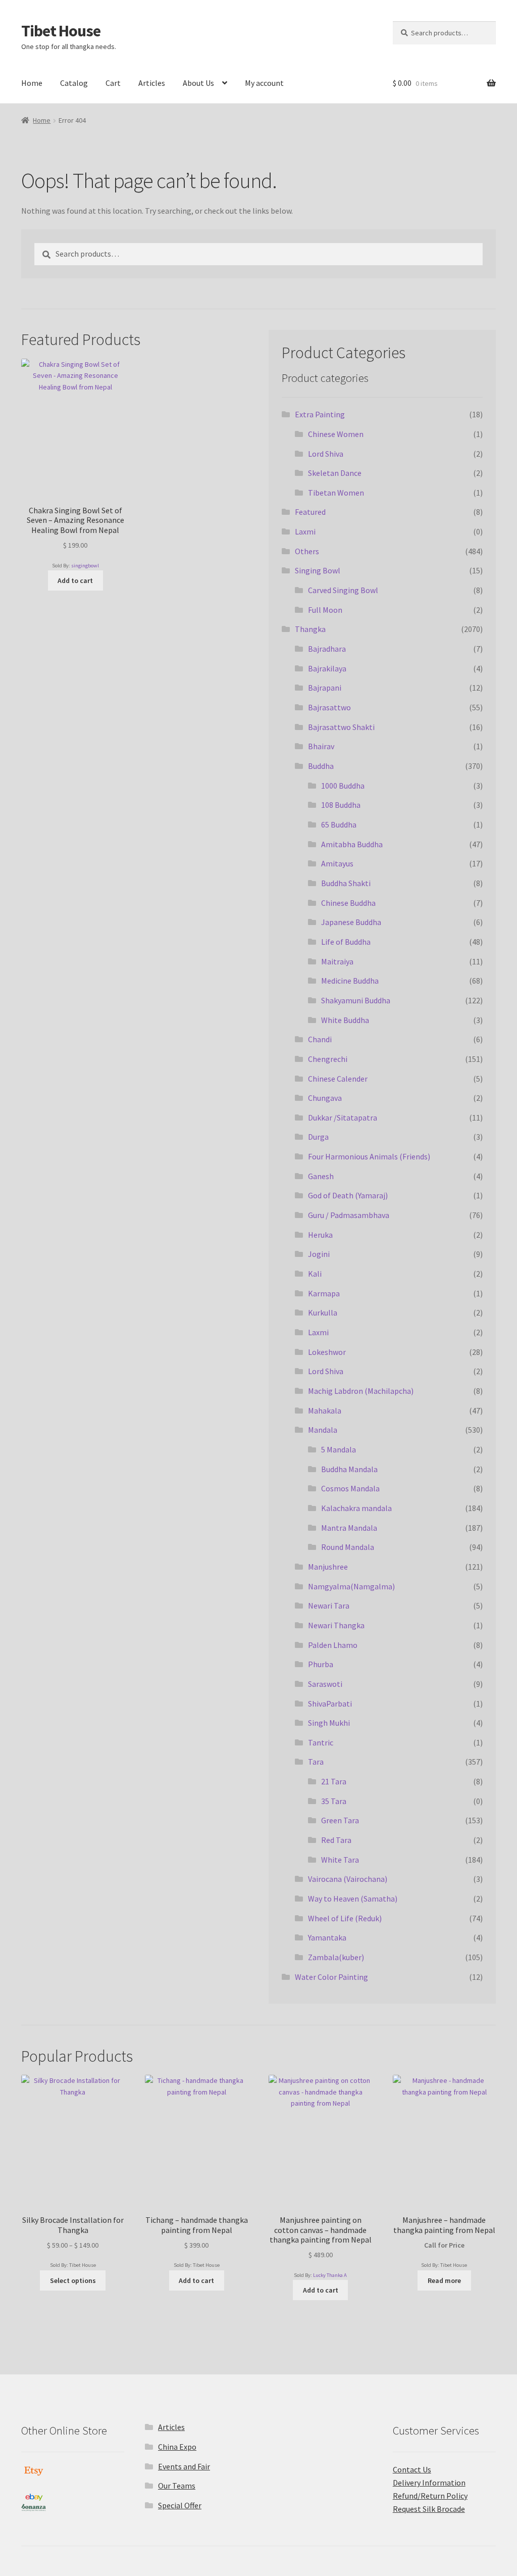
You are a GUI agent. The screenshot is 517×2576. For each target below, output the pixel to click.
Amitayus (337, 863)
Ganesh (321, 1176)
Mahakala (325, 1411)
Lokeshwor (327, 1352)
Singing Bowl (318, 570)
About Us (198, 83)
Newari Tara (329, 1606)
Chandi (320, 1039)
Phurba (321, 1664)
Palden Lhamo (333, 1645)
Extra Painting (320, 414)
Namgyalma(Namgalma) (351, 1586)
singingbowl (85, 566)
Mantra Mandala (349, 1528)
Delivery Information (429, 2483)
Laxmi (305, 531)
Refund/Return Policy (430, 2496)
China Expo (177, 2447)
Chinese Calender (338, 1079)
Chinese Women (336, 434)
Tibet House (61, 31)
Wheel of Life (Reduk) (345, 1918)
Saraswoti (325, 1684)
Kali (315, 1274)
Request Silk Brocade (429, 2509)
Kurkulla (323, 1313)
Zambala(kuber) (336, 1957)
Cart (113, 83)
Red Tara (336, 1840)
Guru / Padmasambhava (349, 1215)
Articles (152, 83)
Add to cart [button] (75, 580)
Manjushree (328, 1567)
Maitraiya (337, 961)
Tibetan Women (336, 493)
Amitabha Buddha (352, 844)
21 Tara (334, 1781)
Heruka (320, 1235)
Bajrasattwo (329, 707)
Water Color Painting (331, 1977)
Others (307, 551)
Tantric (321, 1742)
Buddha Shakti (346, 883)
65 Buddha (339, 824)
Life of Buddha (346, 942)
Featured (310, 512)
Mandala (323, 1430)
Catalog (74, 83)
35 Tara (334, 1801)
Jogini (319, 1254)
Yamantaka (327, 1937)
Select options (73, 2280)
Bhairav (321, 746)
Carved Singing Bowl (343, 590)
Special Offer (180, 2505)
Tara (316, 1762)
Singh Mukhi (329, 1723)
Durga (318, 1137)
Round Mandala (348, 1547)
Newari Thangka (336, 1625)
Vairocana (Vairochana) (348, 1879)
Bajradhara (327, 649)
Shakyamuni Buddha (356, 1000)
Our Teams (177, 2486)
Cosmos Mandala (350, 1488)
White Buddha (345, 1020)
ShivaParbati (330, 1704)
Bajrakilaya (327, 668)
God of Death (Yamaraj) (348, 1195)
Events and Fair (184, 2466)
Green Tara (340, 1820)
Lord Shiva (326, 454)
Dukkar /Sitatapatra (343, 1117)
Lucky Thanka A (330, 2275)
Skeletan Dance (335, 473)
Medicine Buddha (350, 981)
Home (32, 83)
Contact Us (412, 2469)
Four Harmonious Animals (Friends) (369, 1156)
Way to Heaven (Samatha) (353, 1899)
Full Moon (325, 610)
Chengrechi (328, 1059)
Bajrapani (325, 688)
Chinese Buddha (348, 903)
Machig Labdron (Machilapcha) (361, 1391)
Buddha (321, 766)
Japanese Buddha (351, 922)
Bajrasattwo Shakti (341, 727)
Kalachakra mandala (356, 1508)
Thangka (310, 629)
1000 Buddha (343, 786)
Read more (444, 2280)
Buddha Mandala (349, 1469)
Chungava (325, 1098)
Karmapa (324, 1293)
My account (264, 83)
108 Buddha (341, 805)
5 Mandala (339, 1449)
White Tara (340, 1860)
